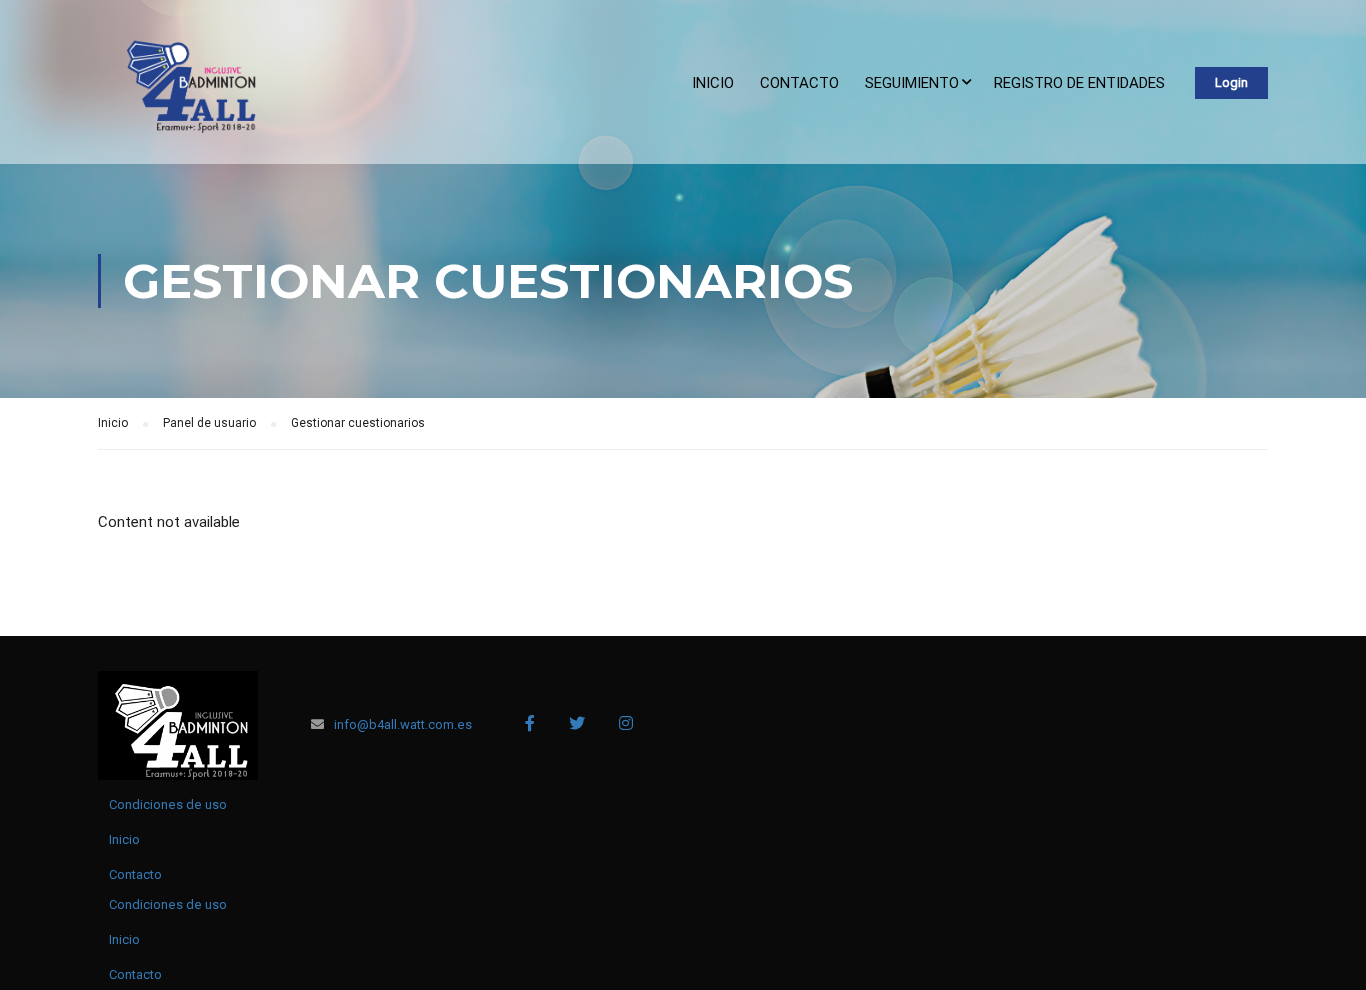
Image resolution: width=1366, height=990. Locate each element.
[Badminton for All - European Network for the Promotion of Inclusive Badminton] (183, 92)
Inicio (713, 83)
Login (1231, 82)
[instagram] (626, 723)
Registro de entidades (1079, 83)
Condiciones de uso (168, 804)
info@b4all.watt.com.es (403, 724)
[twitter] (577, 723)
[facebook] (530, 723)
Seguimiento (912, 83)
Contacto (799, 83)
